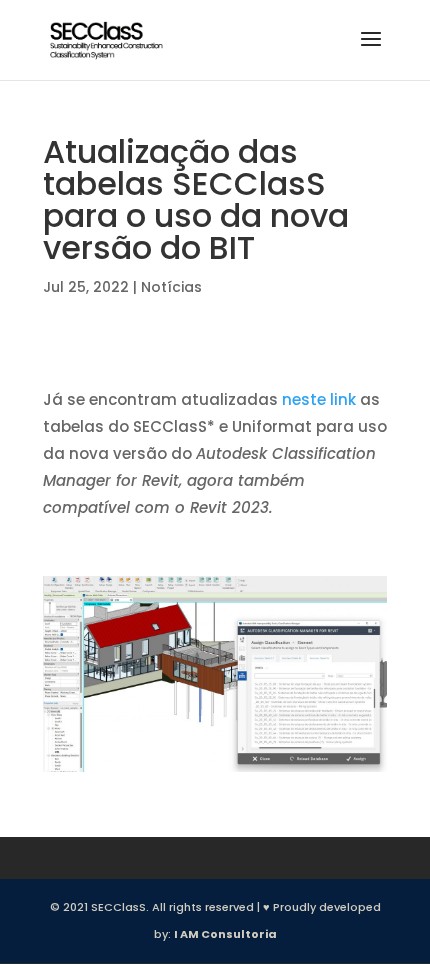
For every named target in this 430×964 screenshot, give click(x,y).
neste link (319, 399)
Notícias (171, 287)
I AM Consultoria (225, 934)
